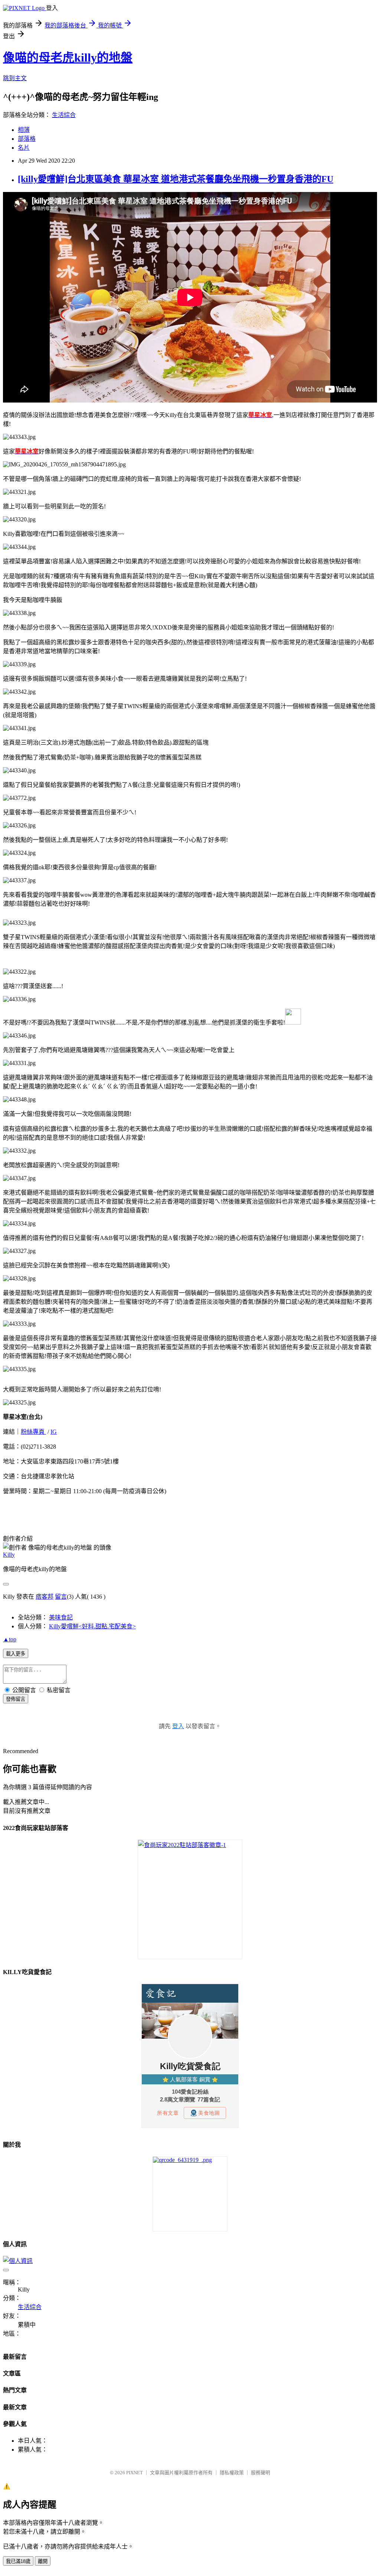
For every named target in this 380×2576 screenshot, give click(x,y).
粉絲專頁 (33, 1432)
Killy (9, 1555)
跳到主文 (15, 78)
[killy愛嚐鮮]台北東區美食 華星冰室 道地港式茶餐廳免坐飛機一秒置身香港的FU (176, 179)
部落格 (27, 139)
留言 (61, 1597)
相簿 (24, 130)
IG (54, 1432)
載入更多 (16, 1654)
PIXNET (135, 2473)
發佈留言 (16, 1699)
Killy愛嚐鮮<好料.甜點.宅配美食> (92, 1626)
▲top (10, 1639)
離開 (43, 2561)
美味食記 (61, 1617)
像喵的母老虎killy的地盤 (68, 58)
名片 (24, 148)
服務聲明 (261, 2473)
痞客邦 (45, 1597)
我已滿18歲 (18, 2561)
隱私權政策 (232, 2473)
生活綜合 (64, 115)
